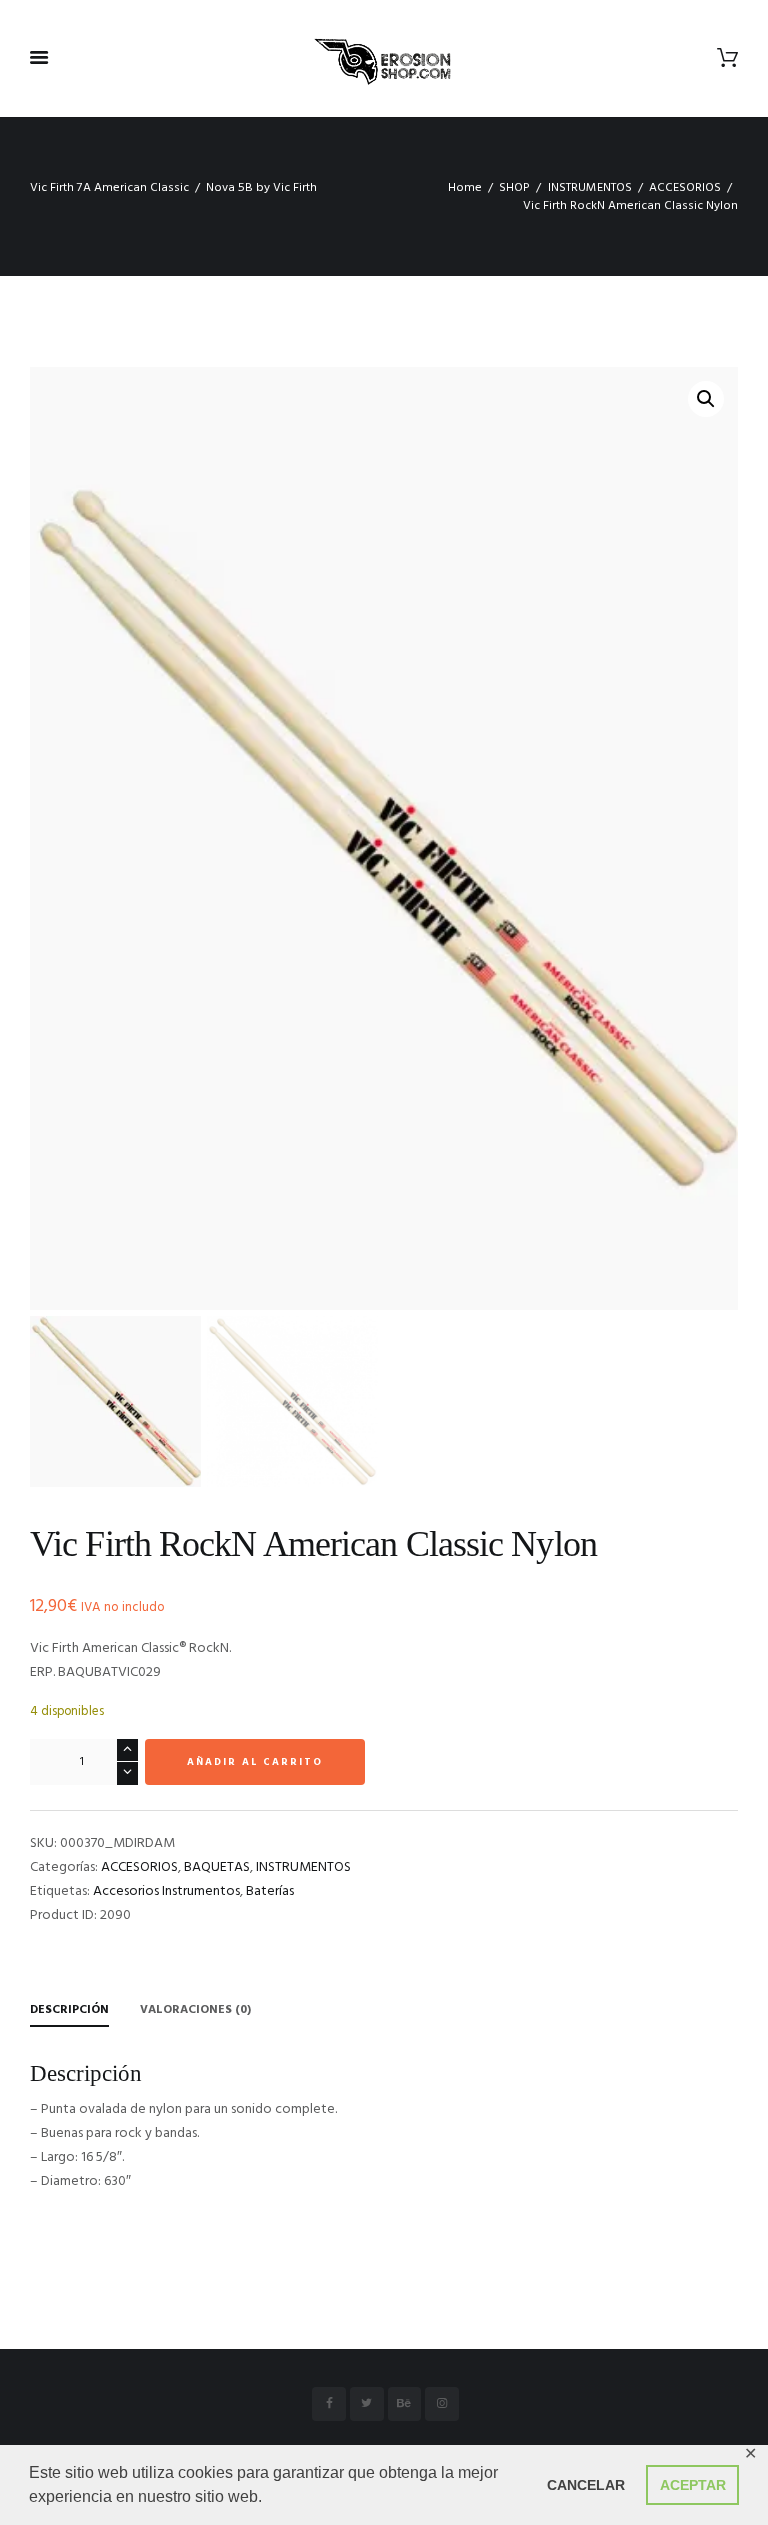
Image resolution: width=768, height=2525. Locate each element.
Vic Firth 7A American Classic (109, 188)
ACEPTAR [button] (693, 2485)
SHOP (514, 188)
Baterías (270, 1891)
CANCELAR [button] (586, 2485)
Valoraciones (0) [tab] (195, 2010)
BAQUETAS (217, 1867)
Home (465, 188)
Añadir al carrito (255, 1762)
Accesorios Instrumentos (166, 1891)
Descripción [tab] (69, 2010)
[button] (706, 399)
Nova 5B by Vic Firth (261, 188)
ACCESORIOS (685, 188)
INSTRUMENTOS (590, 188)
